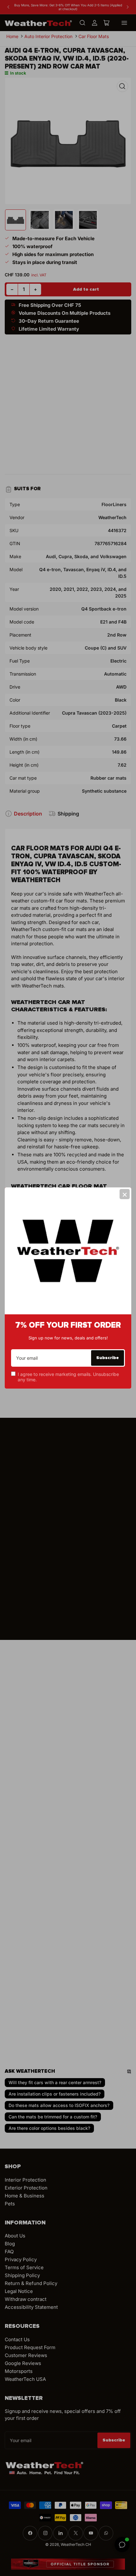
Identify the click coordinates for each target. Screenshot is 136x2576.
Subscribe (108, 1358)
